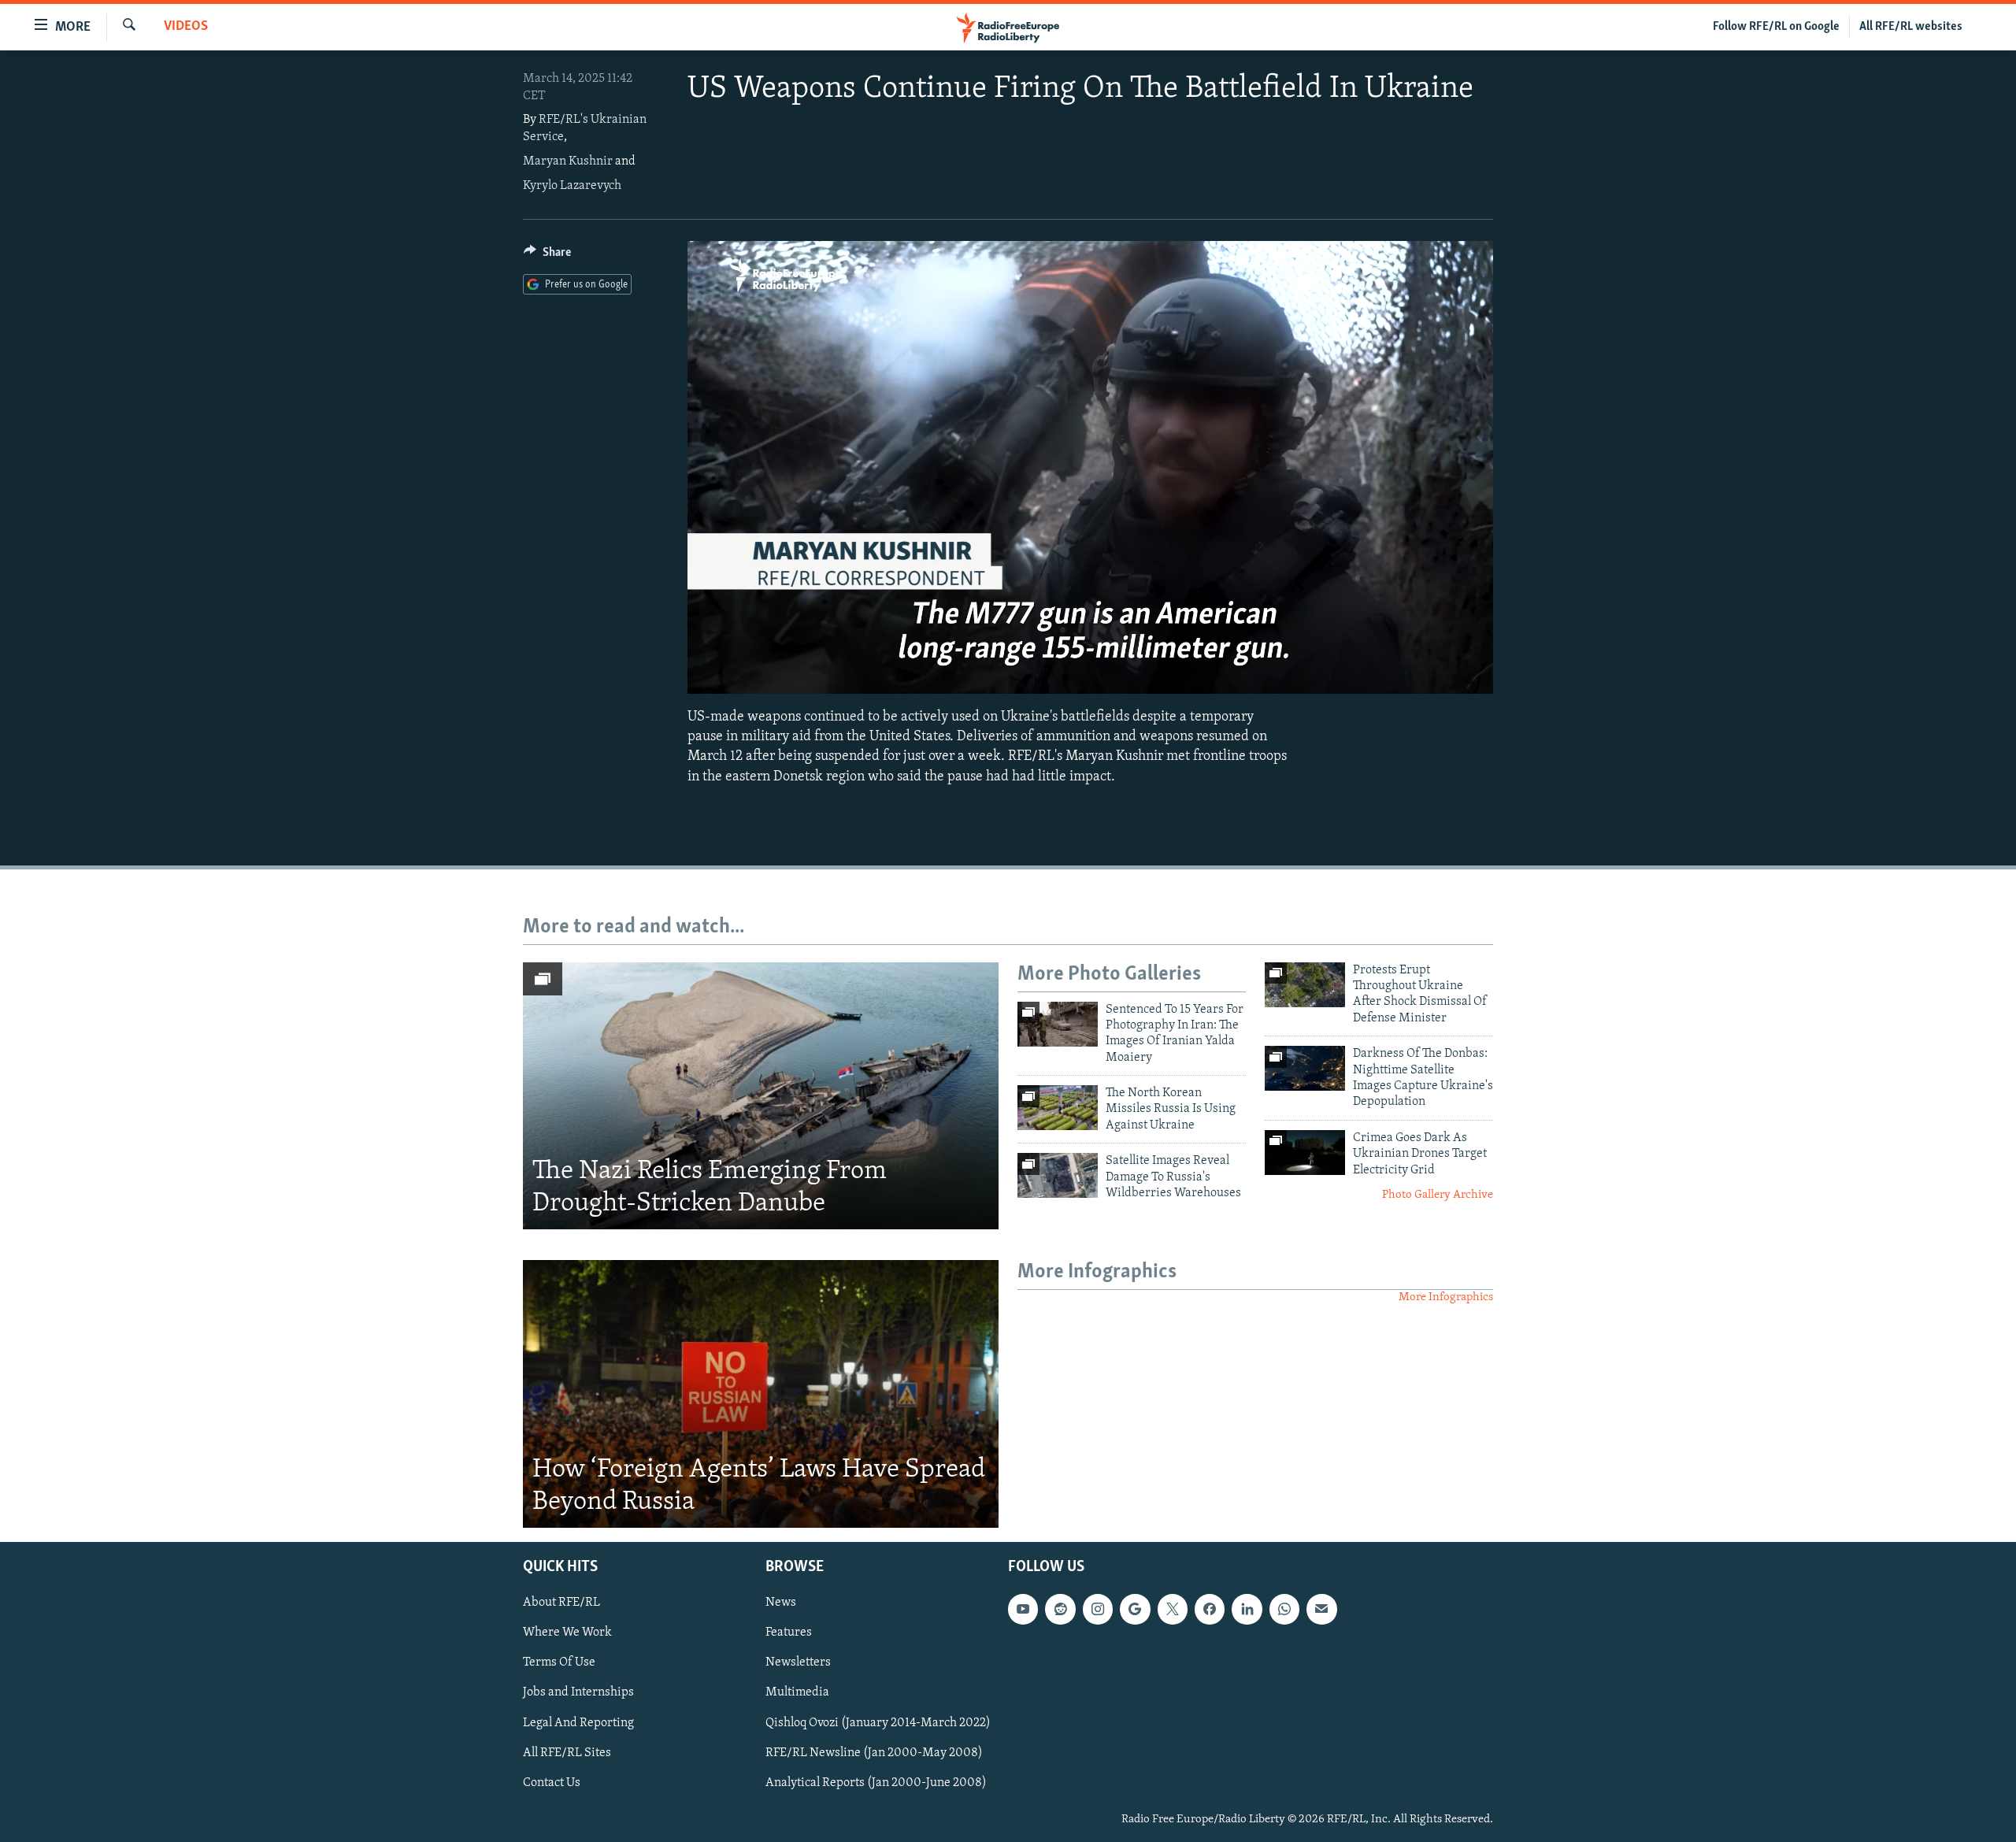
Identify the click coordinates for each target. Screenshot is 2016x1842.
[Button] (547, 256)
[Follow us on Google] (1135, 1609)
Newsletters (798, 1663)
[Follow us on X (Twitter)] (1173, 1609)
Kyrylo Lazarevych (572, 186)
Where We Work (567, 1633)
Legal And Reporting (578, 1723)
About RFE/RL (561, 1603)
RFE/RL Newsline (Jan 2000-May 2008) (874, 1753)
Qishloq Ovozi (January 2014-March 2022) (878, 1723)
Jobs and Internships (578, 1693)
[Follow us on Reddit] (1060, 1609)
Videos (186, 27)
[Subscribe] (1321, 1609)
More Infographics (1446, 1297)
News (781, 1603)
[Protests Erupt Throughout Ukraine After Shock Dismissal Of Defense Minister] (1305, 985)
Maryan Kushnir (568, 161)
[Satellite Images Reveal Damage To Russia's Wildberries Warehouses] (1058, 1175)
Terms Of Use (559, 1663)
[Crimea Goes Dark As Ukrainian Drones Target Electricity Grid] (1305, 1153)
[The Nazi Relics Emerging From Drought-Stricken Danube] (761, 1096)
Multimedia (797, 1693)
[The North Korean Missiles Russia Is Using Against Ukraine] (1058, 1108)
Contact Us (552, 1783)
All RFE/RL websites (1911, 27)
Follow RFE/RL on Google (1776, 27)
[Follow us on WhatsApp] (1284, 1609)
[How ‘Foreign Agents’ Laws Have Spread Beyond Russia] (761, 1394)
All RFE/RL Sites (567, 1753)
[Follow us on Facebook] (1210, 1609)
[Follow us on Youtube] (1023, 1609)
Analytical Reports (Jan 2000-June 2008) (876, 1783)
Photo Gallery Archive (1438, 1195)
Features (789, 1633)
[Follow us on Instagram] (1098, 1609)
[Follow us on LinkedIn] (1247, 1609)
